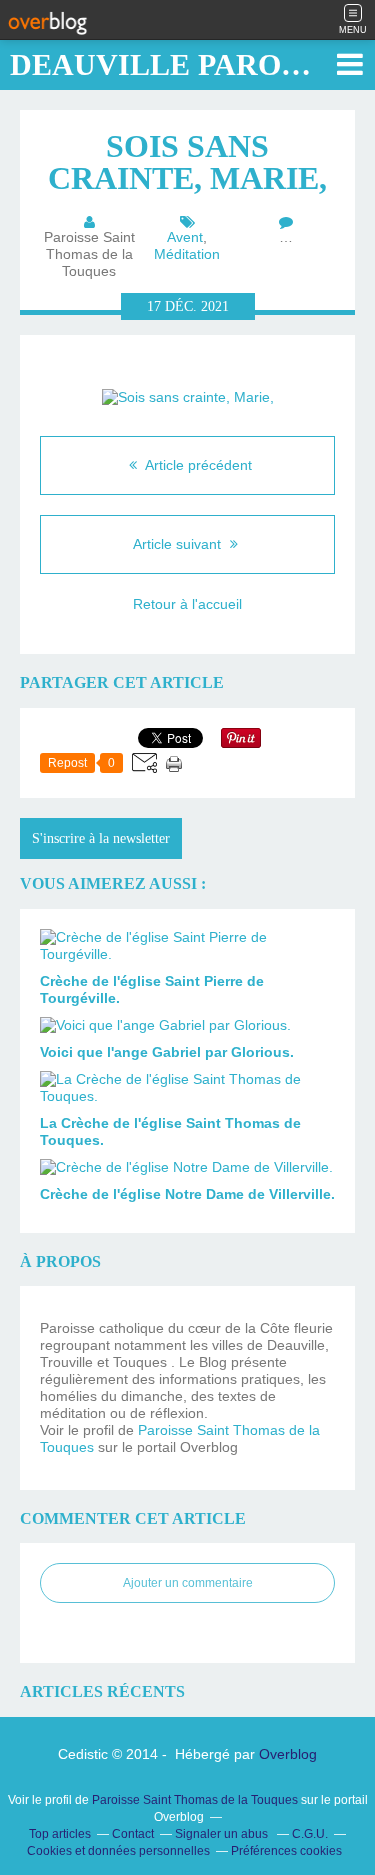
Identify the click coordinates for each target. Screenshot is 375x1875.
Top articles (60, 1834)
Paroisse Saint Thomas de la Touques (195, 1800)
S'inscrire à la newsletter (101, 838)
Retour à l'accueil (187, 604)
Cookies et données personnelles (118, 1851)
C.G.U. (310, 1834)
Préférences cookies (286, 1851)
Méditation (187, 254)
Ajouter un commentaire (188, 1583)
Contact (133, 1834)
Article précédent (197, 465)
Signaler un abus (223, 1834)
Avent (185, 237)
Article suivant (179, 544)
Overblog (288, 1754)
